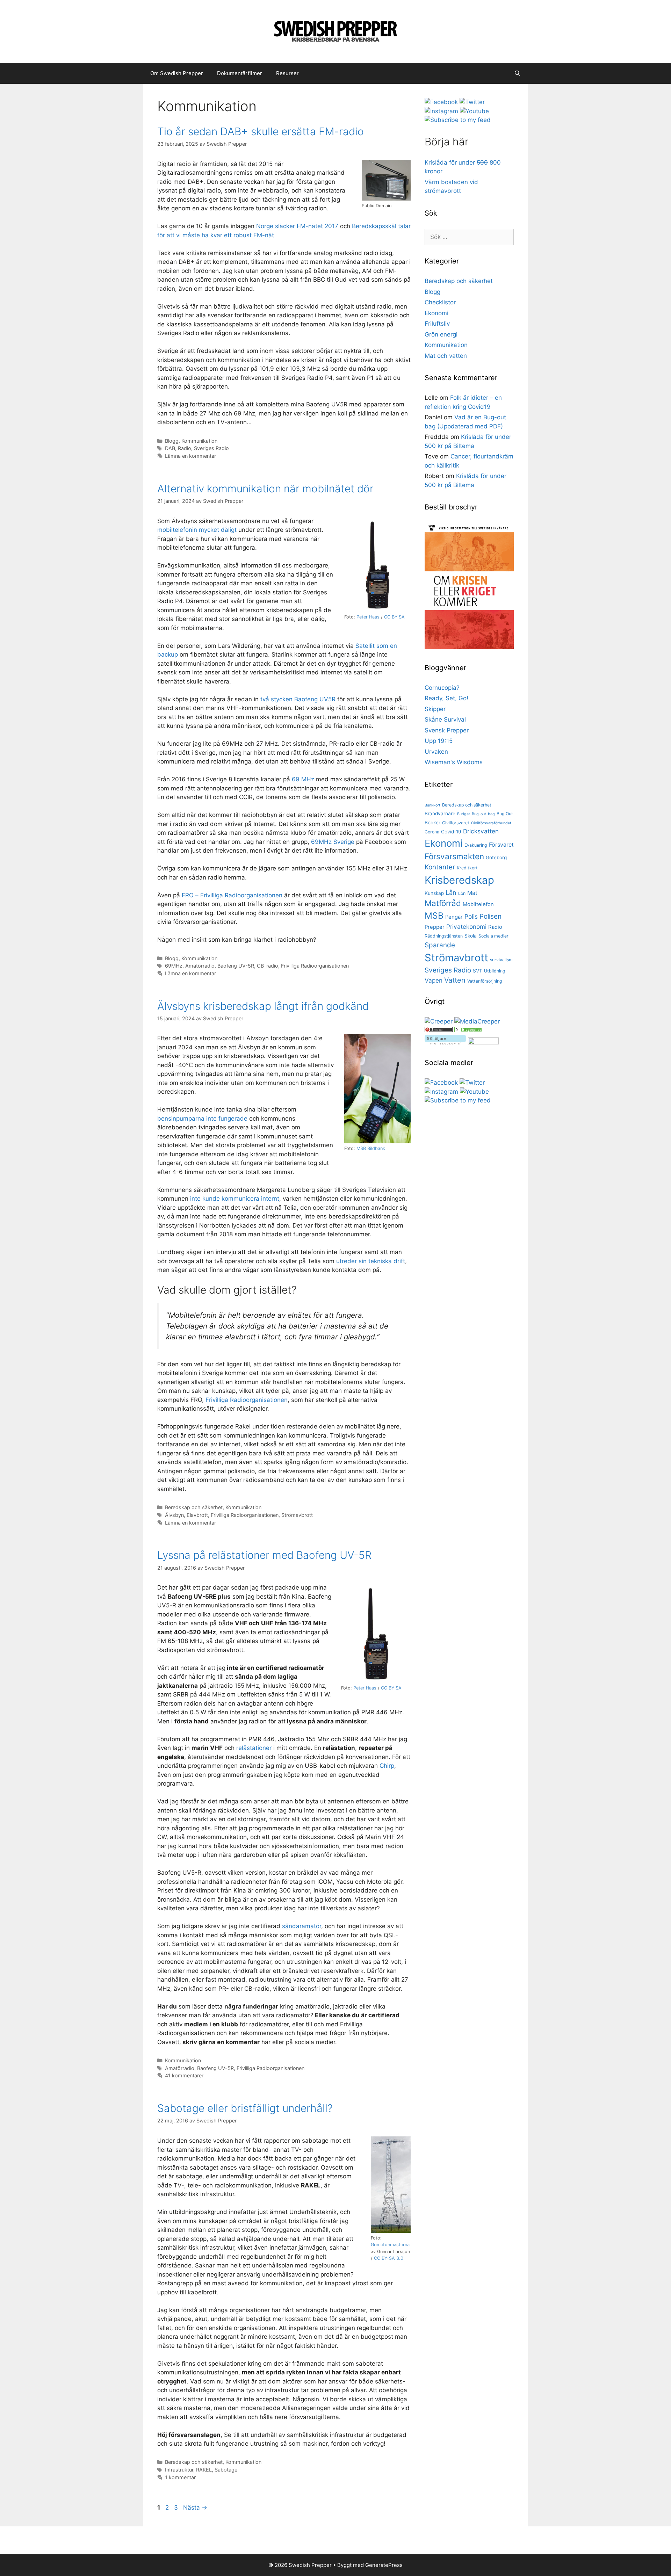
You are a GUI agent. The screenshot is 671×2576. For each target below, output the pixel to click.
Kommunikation (199, 441)
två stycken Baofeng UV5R (298, 699)
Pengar (454, 917)
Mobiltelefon (478, 904)
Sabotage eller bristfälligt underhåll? (245, 2108)
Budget (464, 814)
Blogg (172, 441)
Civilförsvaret (456, 823)
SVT (478, 971)
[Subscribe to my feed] (458, 120)
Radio (185, 448)
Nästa (195, 2508)
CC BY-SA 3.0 (389, 2258)
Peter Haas (368, 617)
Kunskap (434, 893)
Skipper (435, 709)
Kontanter (440, 867)
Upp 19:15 (439, 741)
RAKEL (204, 2470)
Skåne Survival (445, 719)
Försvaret (501, 845)
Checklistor (440, 302)
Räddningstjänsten (444, 936)
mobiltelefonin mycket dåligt (197, 530)
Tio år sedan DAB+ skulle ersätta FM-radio (261, 131)
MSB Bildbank (371, 1148)
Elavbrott (197, 1515)
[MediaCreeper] (477, 1021)
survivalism (501, 960)
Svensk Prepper (447, 730)
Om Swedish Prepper (177, 73)
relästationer (254, 1748)
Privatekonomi (466, 927)
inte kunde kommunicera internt (235, 1199)
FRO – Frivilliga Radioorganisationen (232, 895)
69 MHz (303, 779)
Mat (472, 893)
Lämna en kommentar (190, 456)
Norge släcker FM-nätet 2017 (297, 226)
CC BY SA (394, 617)
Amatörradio (200, 966)
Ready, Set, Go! (446, 698)
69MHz (174, 966)
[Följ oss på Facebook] (441, 102)
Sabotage (226, 2470)
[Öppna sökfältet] (517, 73)
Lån (451, 892)
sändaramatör (302, 1926)
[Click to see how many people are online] (439, 1030)
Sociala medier (493, 936)
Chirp (387, 1766)
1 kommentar (180, 2477)
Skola (471, 936)
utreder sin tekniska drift (370, 1261)
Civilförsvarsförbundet (491, 823)
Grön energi (441, 334)
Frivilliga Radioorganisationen (315, 966)
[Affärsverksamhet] (468, 1030)
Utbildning (495, 971)
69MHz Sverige (333, 842)
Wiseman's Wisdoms (454, 762)
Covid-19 (451, 832)
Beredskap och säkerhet (194, 1507)
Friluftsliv (437, 324)
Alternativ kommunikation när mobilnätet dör (265, 489)
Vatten (455, 980)
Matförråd (443, 903)
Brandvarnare (440, 813)
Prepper (435, 927)
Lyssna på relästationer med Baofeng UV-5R (264, 1555)
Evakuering (476, 845)
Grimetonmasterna (390, 2245)
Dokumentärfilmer (240, 73)
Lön (462, 893)
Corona (432, 832)
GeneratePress (384, 2565)
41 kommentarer (184, 2075)
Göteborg (496, 858)
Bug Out (505, 814)
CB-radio (268, 966)
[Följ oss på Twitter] (472, 102)
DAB (170, 448)
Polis (471, 916)
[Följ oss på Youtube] (474, 111)
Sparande (440, 945)
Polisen (490, 916)
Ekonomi (436, 313)
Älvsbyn (174, 1515)
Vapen (434, 980)
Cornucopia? (442, 688)
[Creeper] (439, 1021)
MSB (434, 916)
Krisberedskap (459, 880)
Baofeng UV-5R (236, 966)
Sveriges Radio (211, 448)
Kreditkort (467, 868)
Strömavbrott (297, 1515)
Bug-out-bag (483, 814)
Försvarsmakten (454, 856)
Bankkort (432, 805)
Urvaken (436, 752)
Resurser (287, 73)
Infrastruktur (179, 2470)
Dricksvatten (481, 831)
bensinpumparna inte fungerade (202, 1119)
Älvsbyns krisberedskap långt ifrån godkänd (263, 1006)
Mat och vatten (446, 356)
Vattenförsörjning (485, 981)
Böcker (432, 823)
